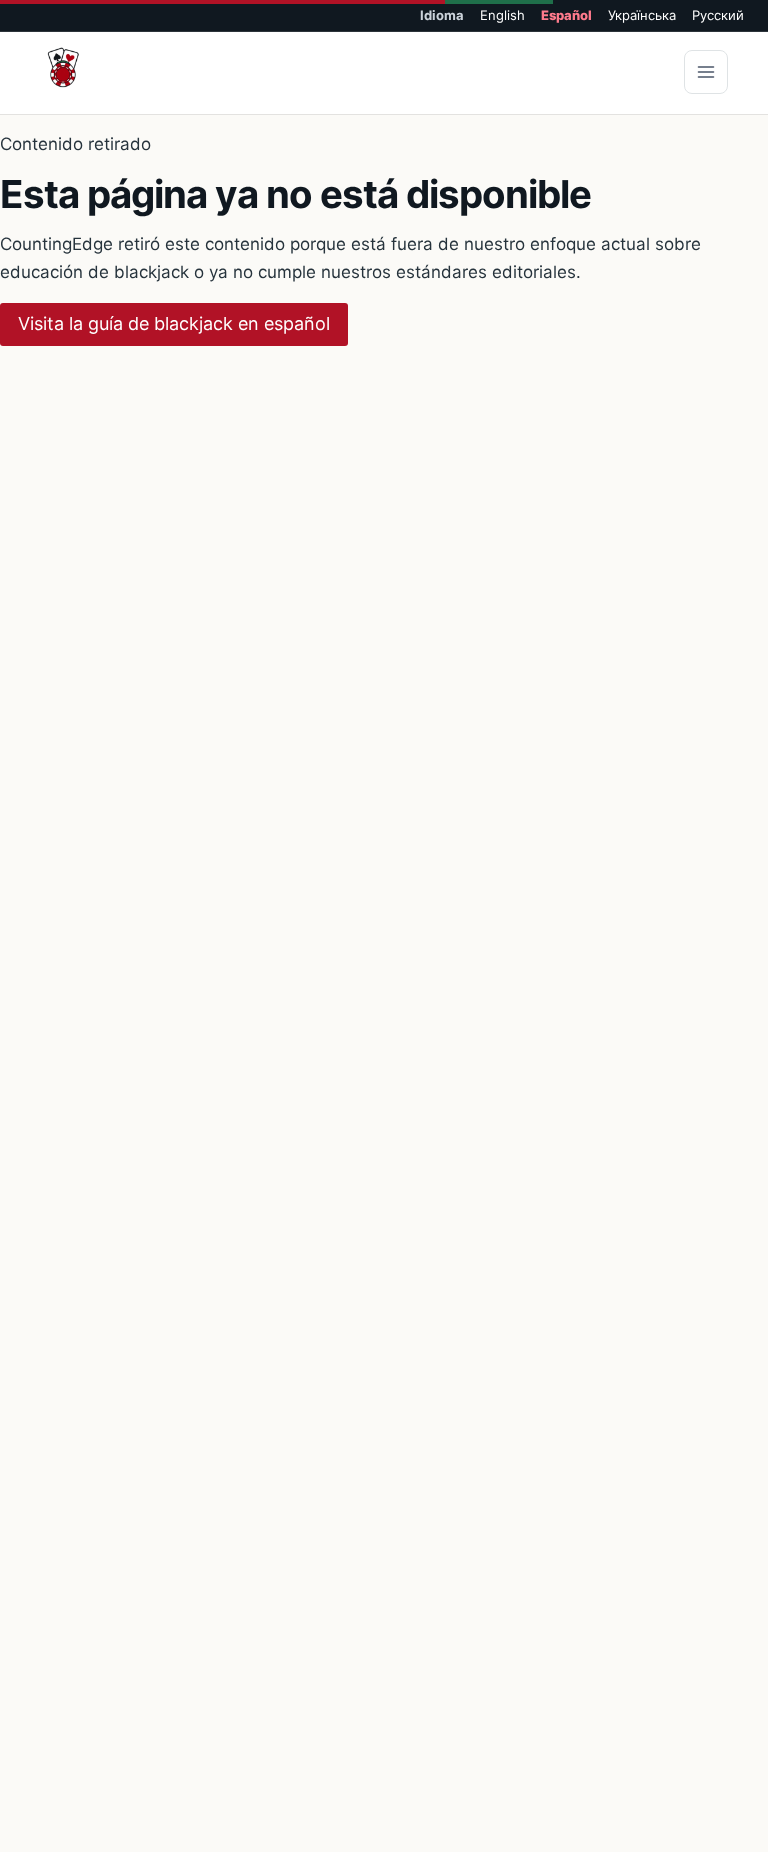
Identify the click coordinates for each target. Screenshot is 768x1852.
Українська (642, 15)
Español (566, 15)
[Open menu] (706, 72)
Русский (718, 15)
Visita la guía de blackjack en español (174, 323)
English (502, 15)
